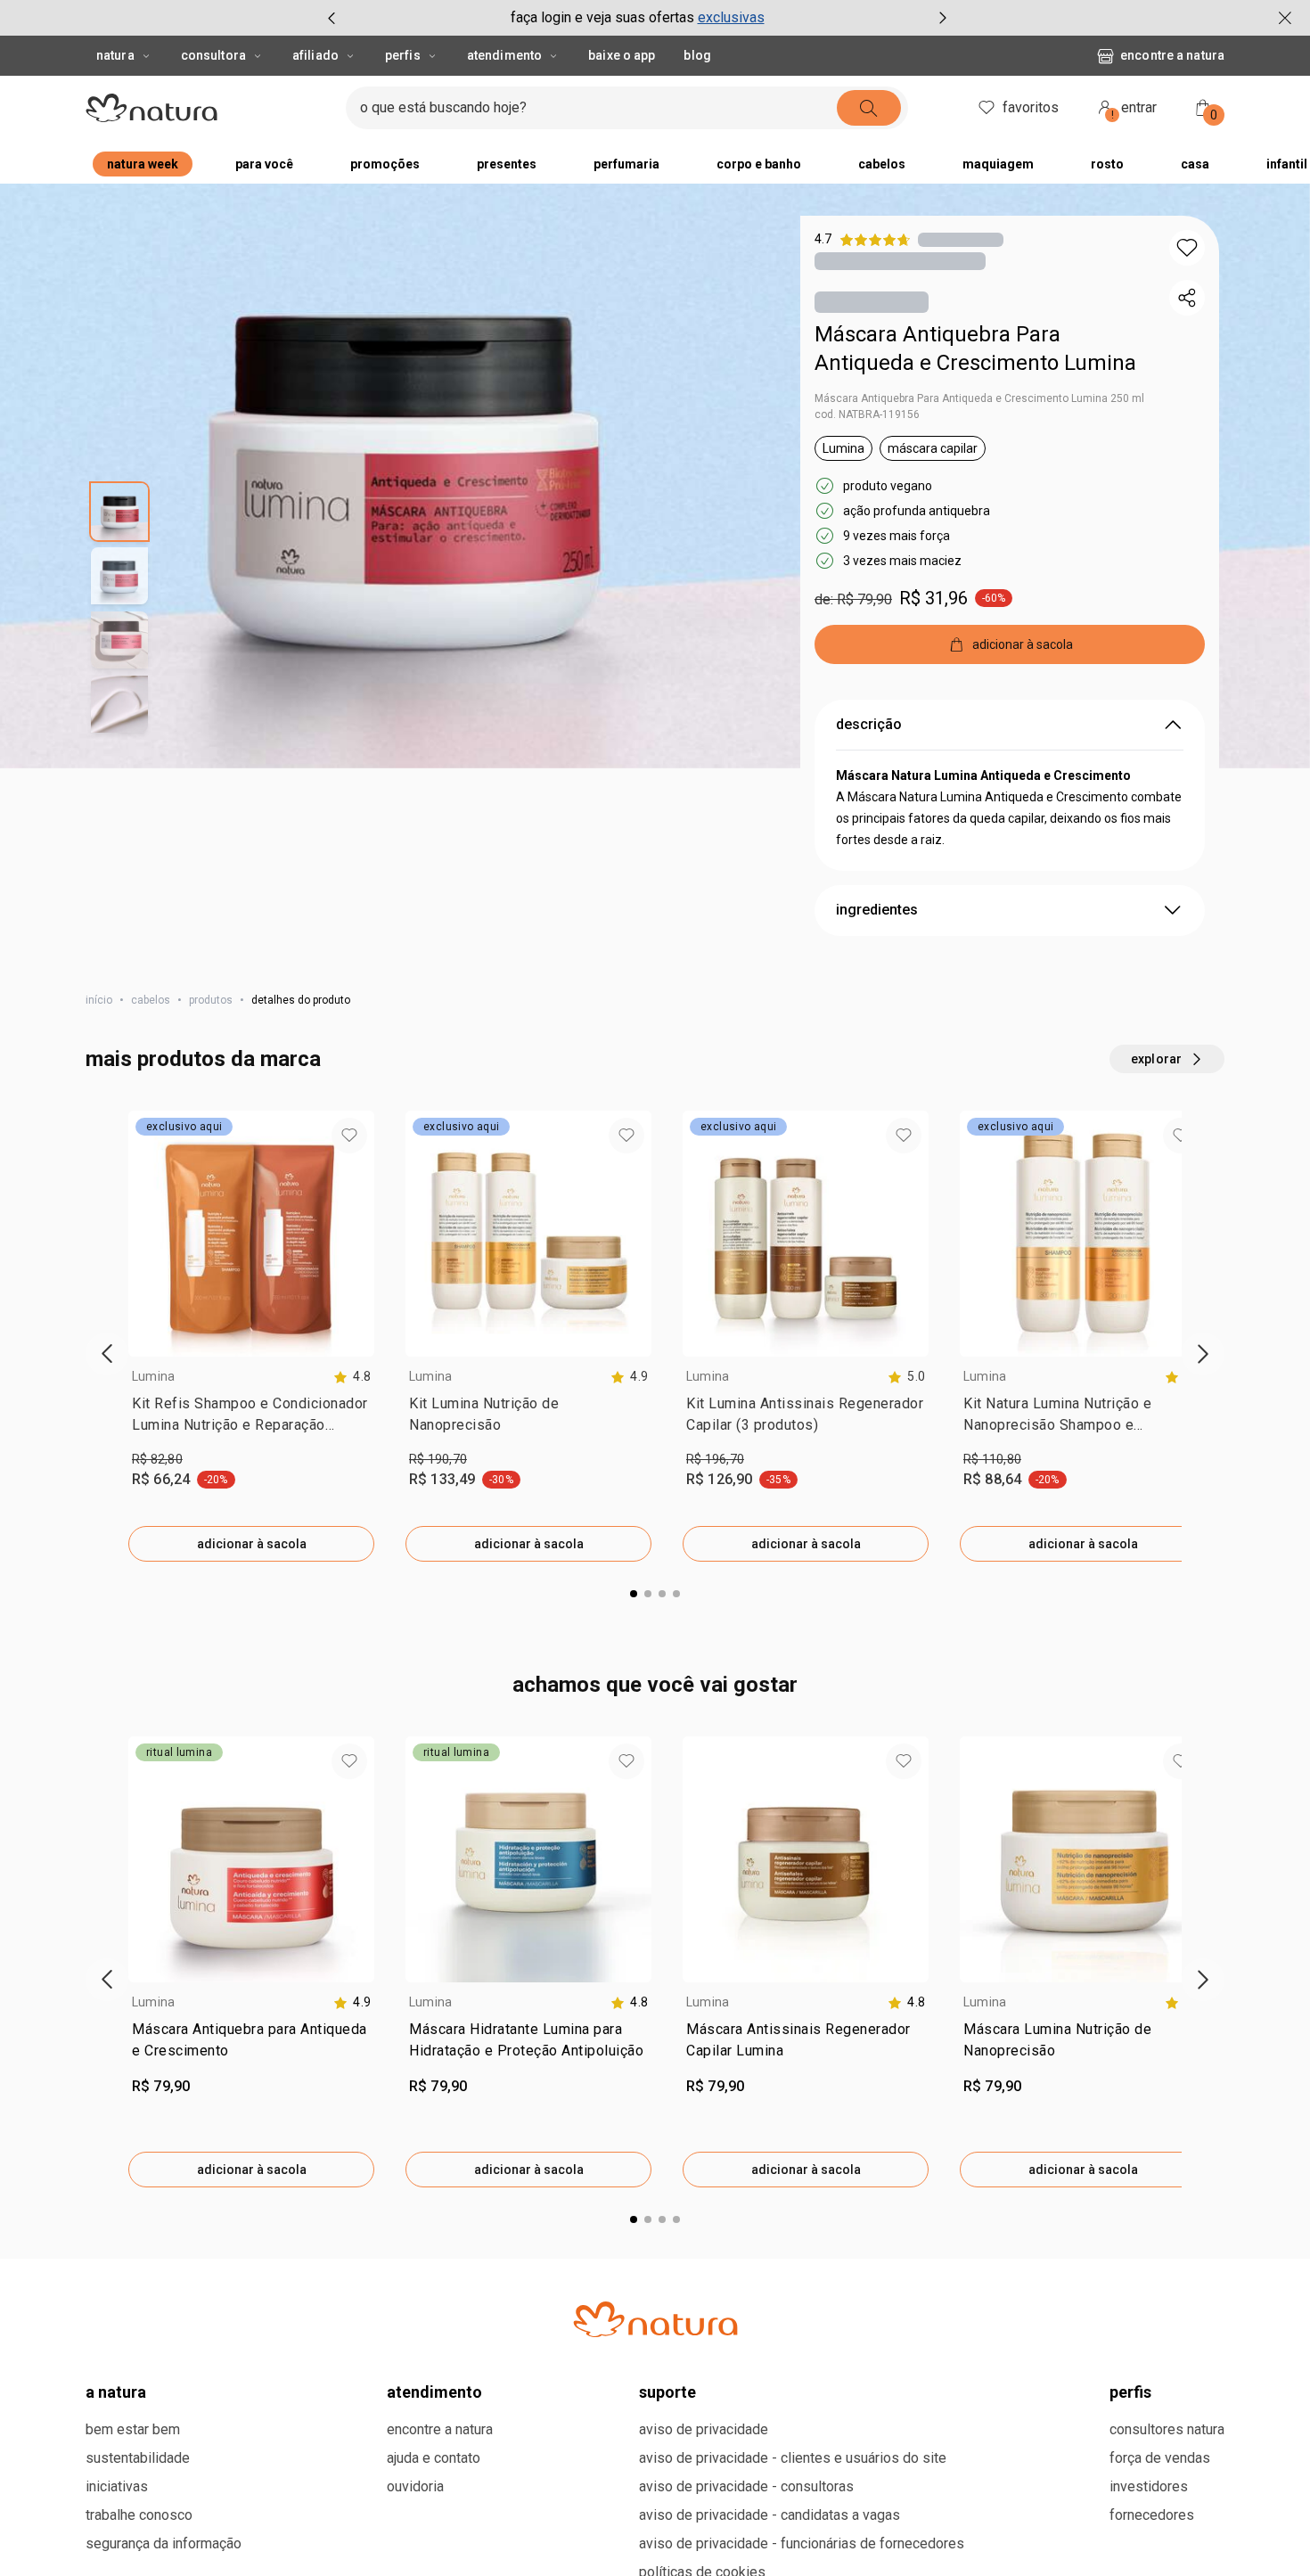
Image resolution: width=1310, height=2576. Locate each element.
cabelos (151, 1000)
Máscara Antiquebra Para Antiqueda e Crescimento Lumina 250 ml (979, 398)
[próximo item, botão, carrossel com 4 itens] (943, 18)
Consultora (213, 55)
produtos (211, 1000)
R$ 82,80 (157, 1459)
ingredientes (877, 910)
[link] (251, 1418)
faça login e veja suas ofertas (602, 17)
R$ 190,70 (438, 1459)
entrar (1134, 110)
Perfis (403, 55)
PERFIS (1130, 2392)
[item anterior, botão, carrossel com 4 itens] (332, 18)
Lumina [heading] (153, 1376)
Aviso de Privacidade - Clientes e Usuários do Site (793, 2458)
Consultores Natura (1167, 2429)
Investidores (1149, 2486)
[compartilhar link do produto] (1187, 298)
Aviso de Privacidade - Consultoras (746, 2486)
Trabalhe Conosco (139, 2515)
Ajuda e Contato (434, 2458)
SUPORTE (667, 2392)
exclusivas (731, 17)
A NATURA (116, 2392)
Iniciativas (117, 2486)
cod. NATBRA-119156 (867, 414)
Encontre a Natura (1172, 55)
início (99, 1000)
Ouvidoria (415, 2486)
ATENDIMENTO (434, 2392)
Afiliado (315, 55)
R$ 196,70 (715, 1459)
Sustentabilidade (138, 2458)
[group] (637, 18)
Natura (115, 55)
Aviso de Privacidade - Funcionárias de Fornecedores (802, 2543)
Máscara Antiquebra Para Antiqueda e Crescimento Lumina (975, 349)
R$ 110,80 (992, 1459)
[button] (1187, 248)
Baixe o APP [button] (622, 55)
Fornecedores (1152, 2515)
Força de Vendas (1160, 2458)
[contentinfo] (352, 1377)
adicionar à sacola (252, 1544)
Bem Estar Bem (133, 2429)
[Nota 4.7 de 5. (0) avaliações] (961, 239)
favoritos (1031, 107)
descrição (869, 724)
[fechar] (1285, 18)
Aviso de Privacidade (704, 2429)
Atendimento (504, 55)
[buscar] (869, 108)
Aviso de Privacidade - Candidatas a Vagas (770, 2515)
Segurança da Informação (164, 2543)
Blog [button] (697, 55)
